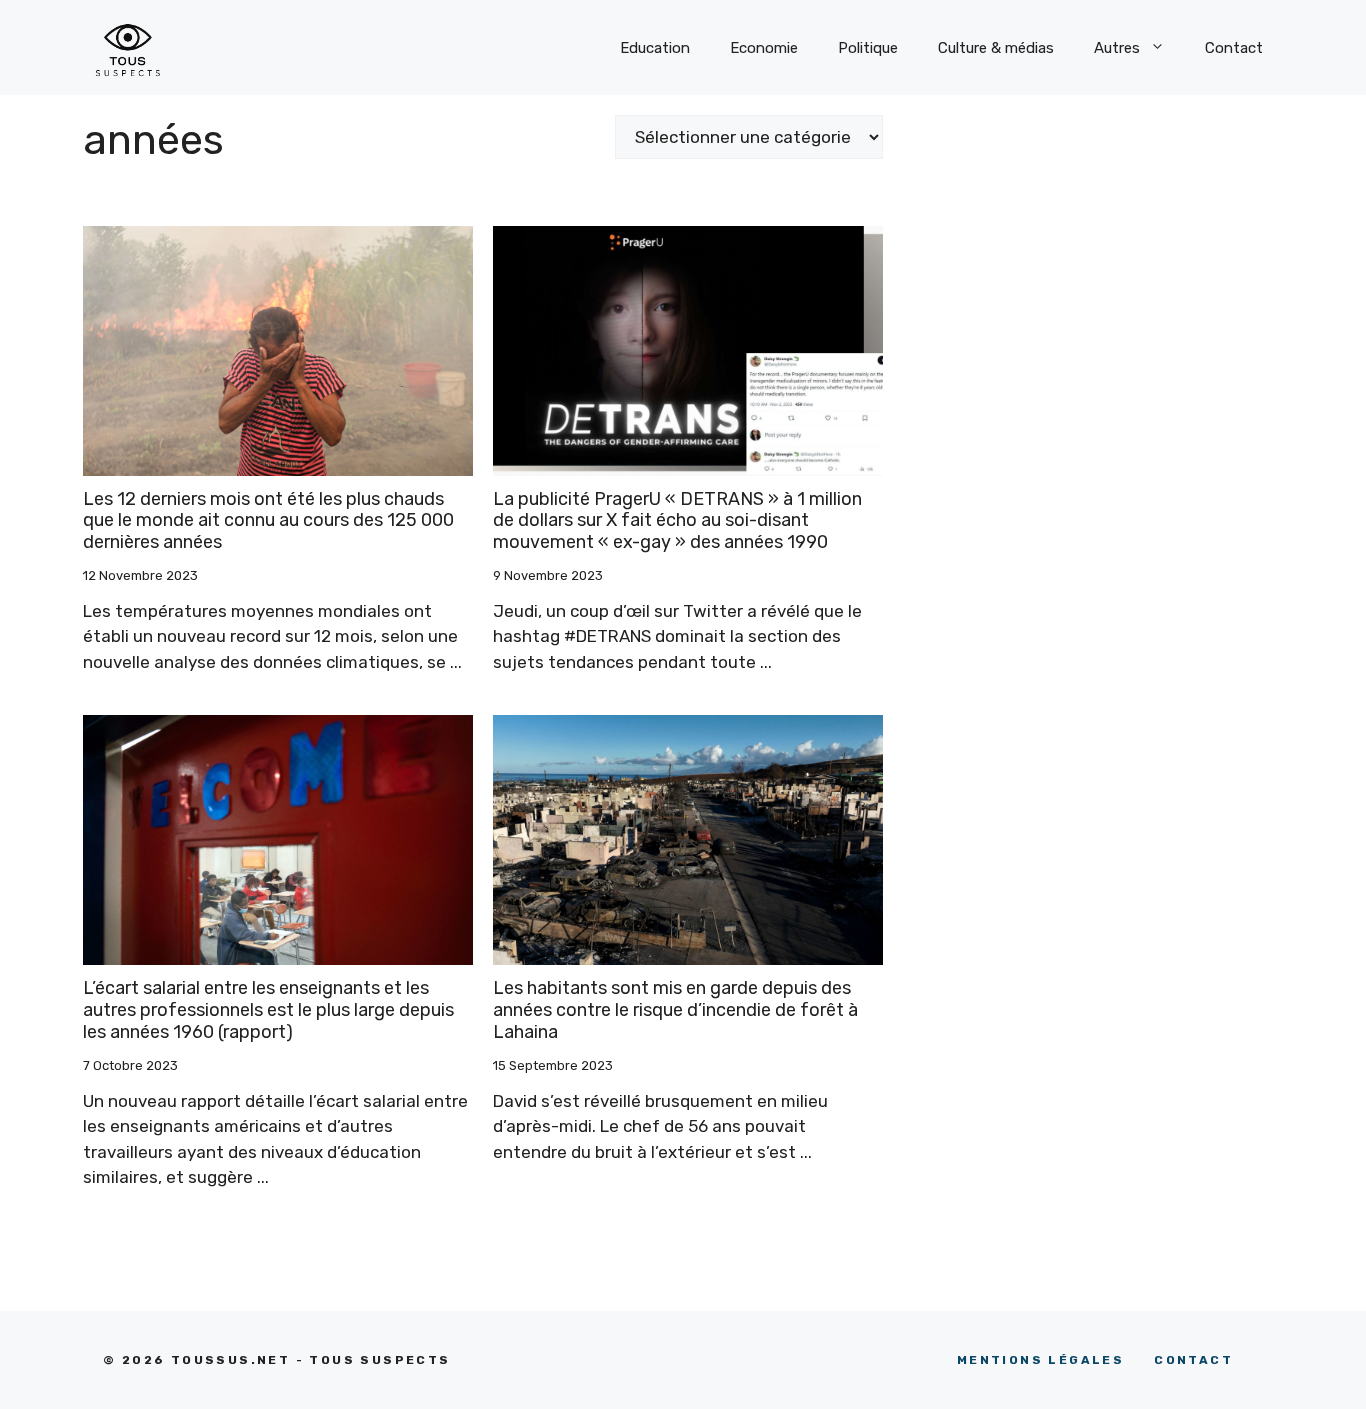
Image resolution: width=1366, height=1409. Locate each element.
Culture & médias (996, 48)
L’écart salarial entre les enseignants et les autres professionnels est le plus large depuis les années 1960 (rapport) (268, 1009)
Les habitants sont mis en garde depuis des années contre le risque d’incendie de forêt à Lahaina (675, 1009)
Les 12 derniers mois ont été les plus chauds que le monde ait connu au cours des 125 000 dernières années (268, 520)
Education (655, 48)
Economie (764, 48)
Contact (1234, 48)
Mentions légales (1040, 1360)
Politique (868, 48)
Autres (1117, 48)
